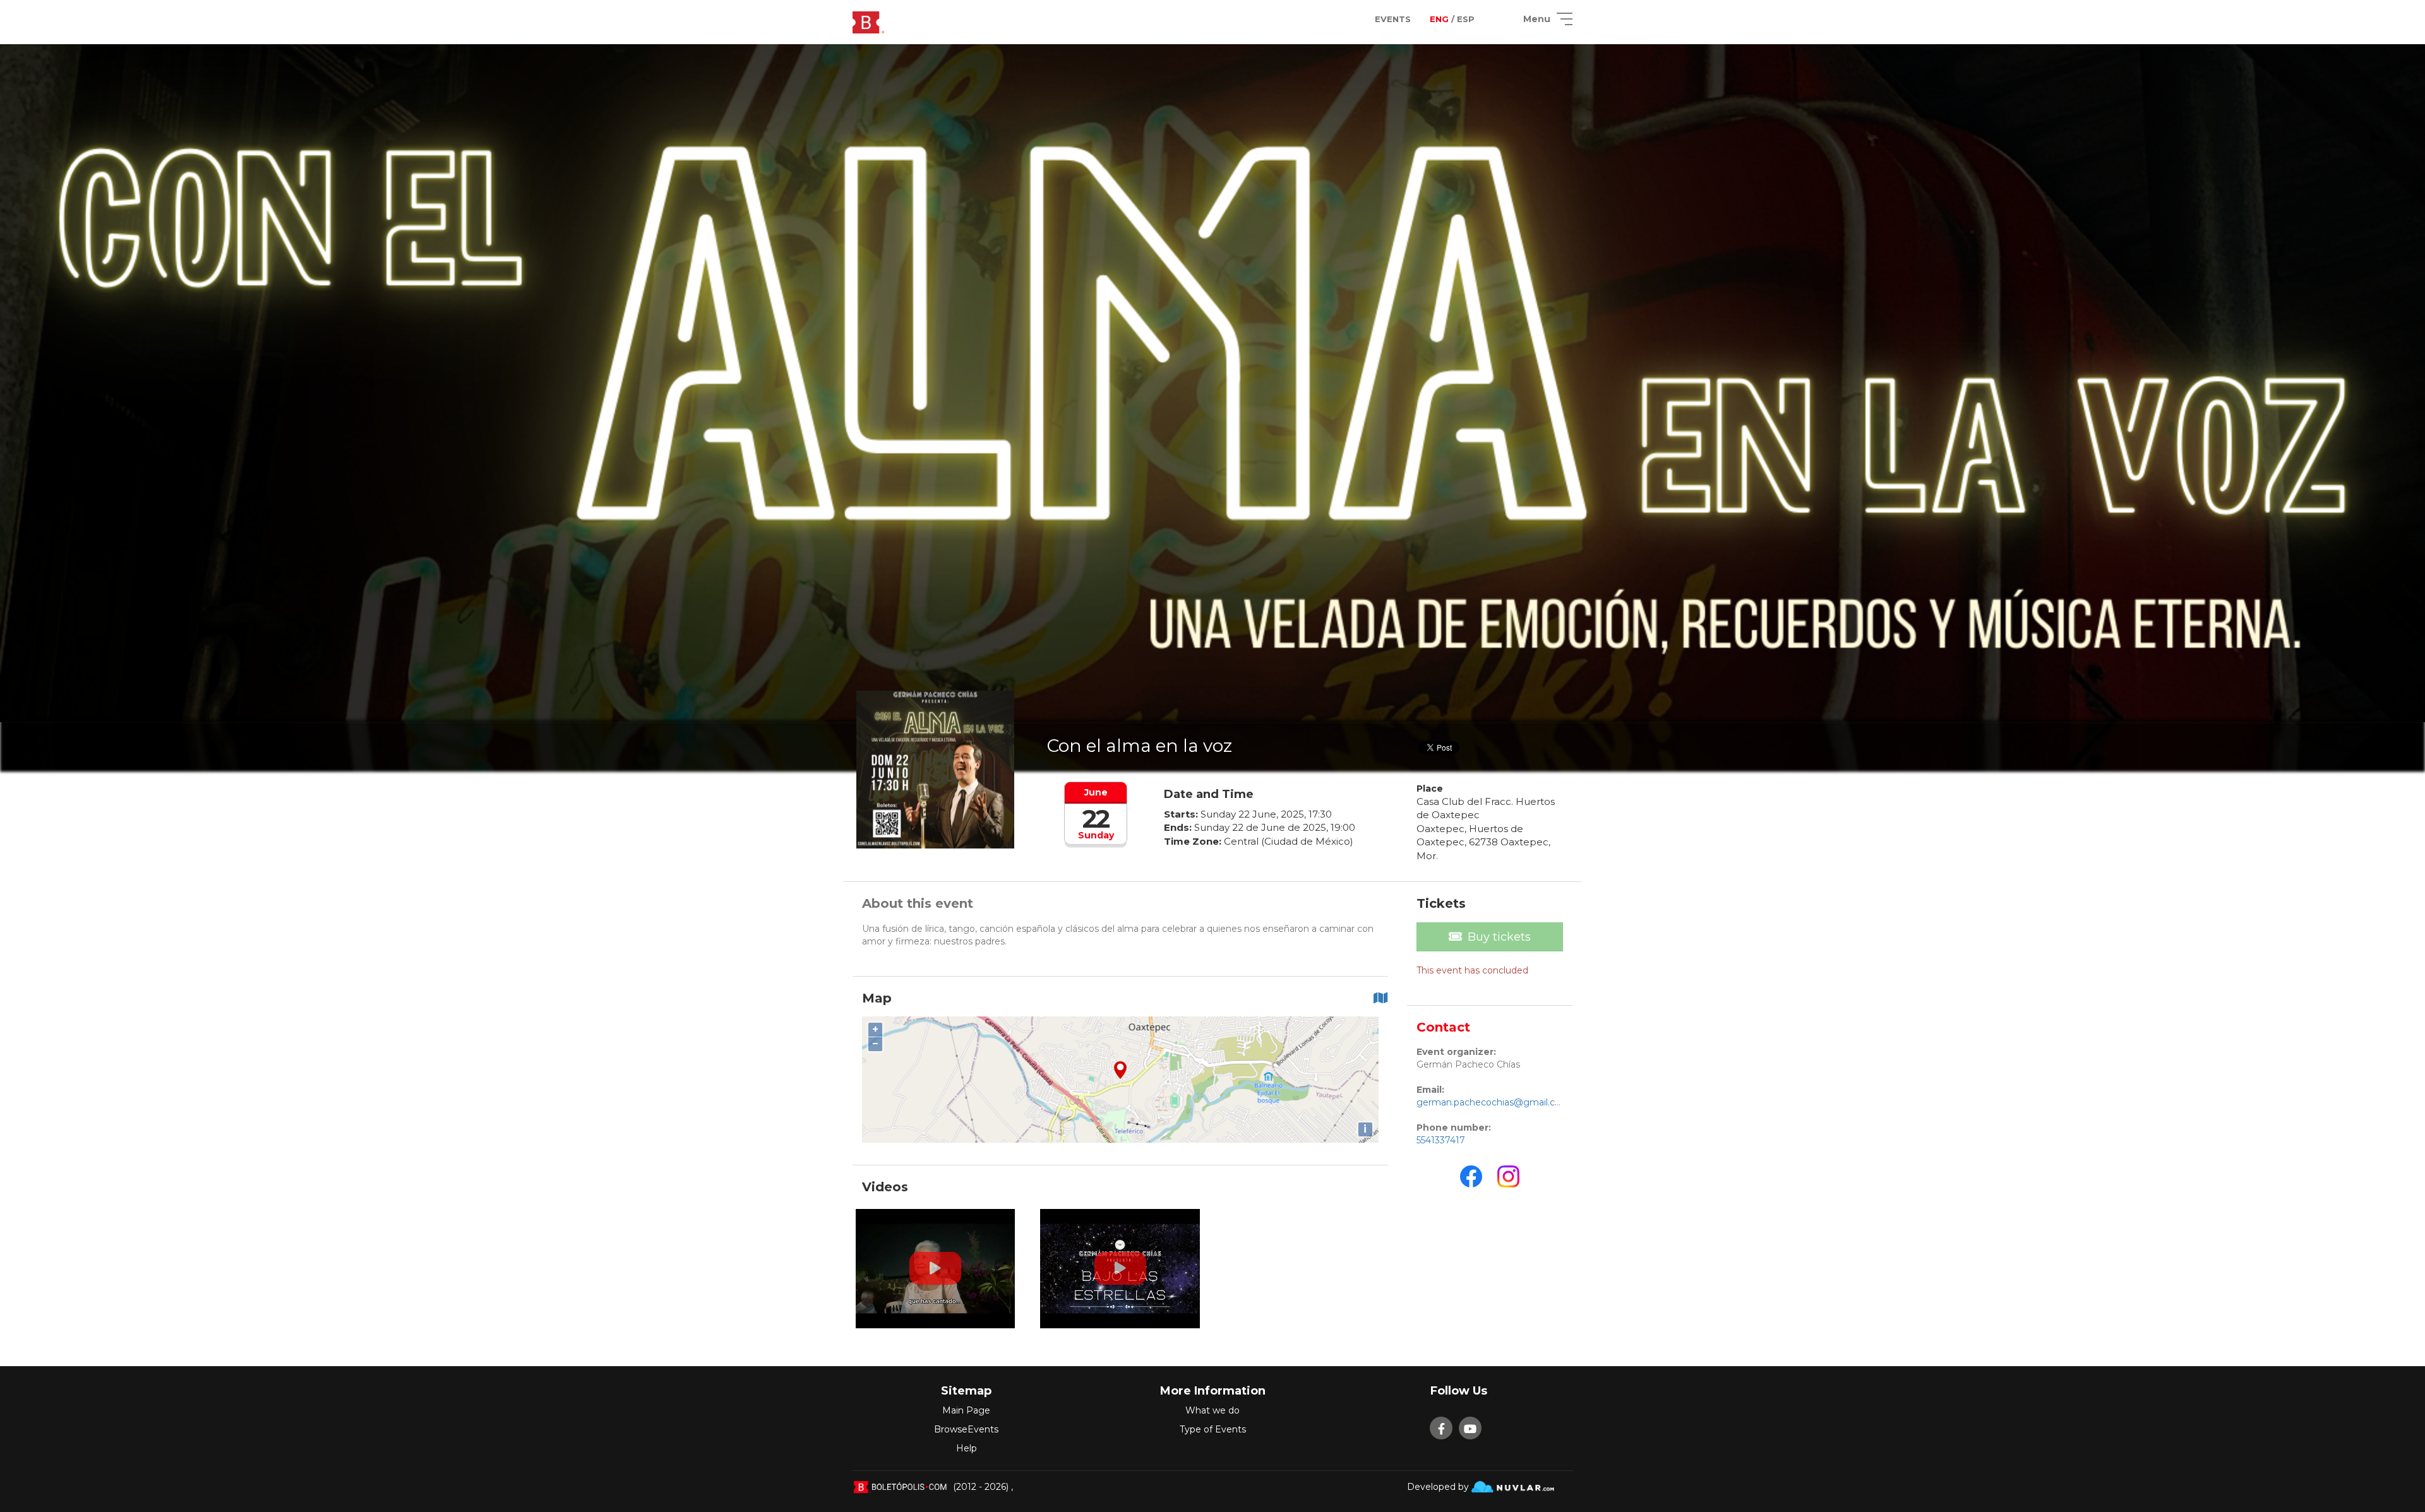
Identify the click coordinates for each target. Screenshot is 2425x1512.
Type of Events (1213, 1429)
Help (967, 1448)
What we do (1212, 1410)
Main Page (966, 1410)
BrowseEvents (966, 1429)
